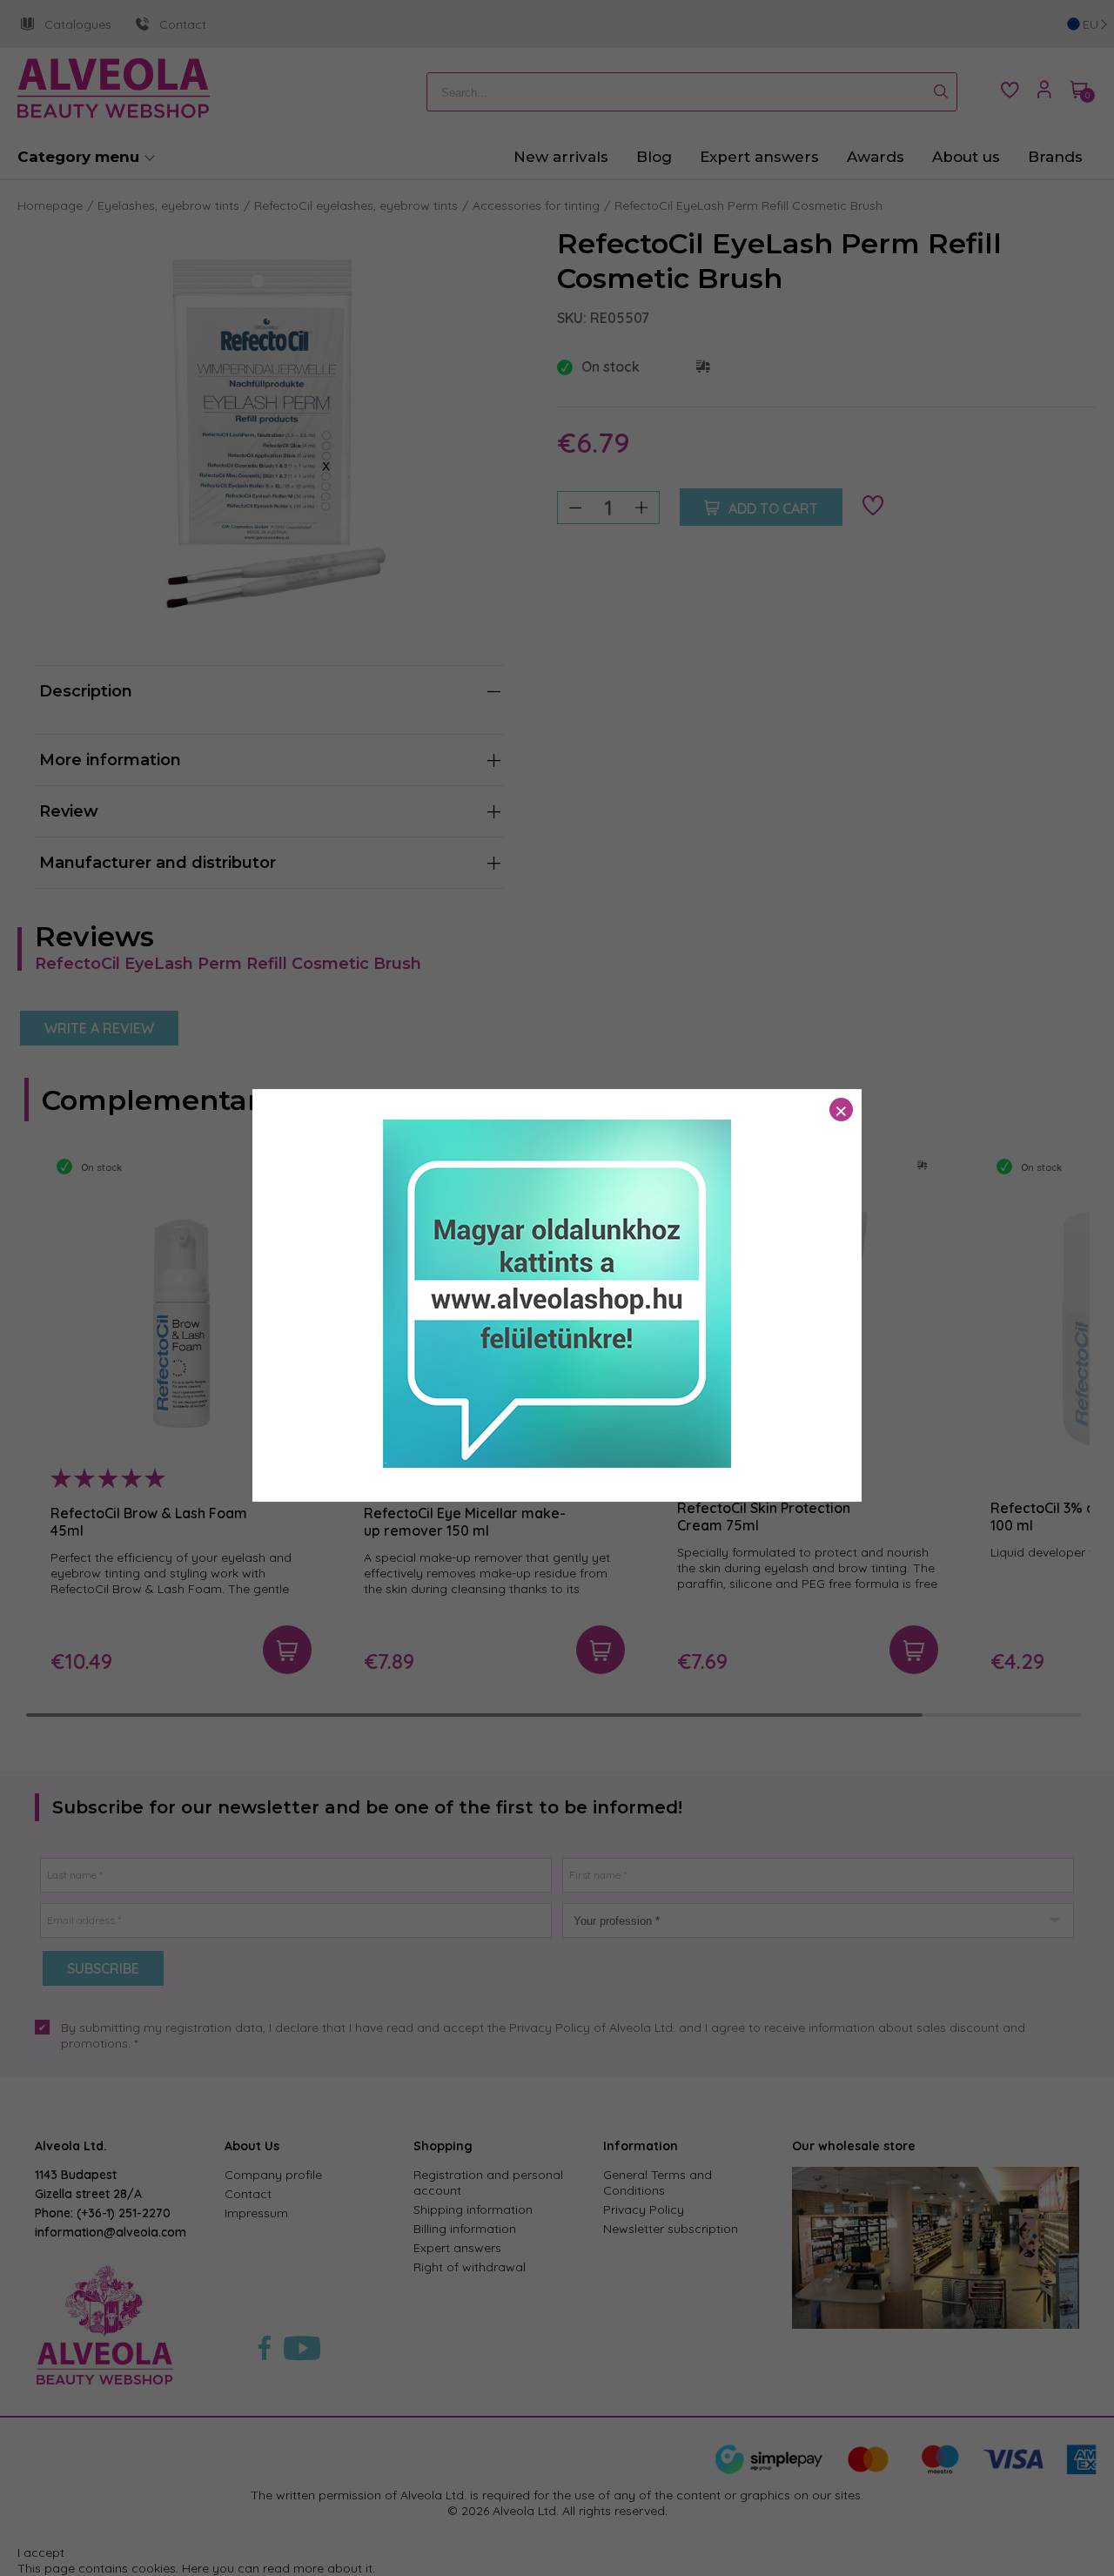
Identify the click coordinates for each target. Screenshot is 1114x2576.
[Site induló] (557, 1463)
